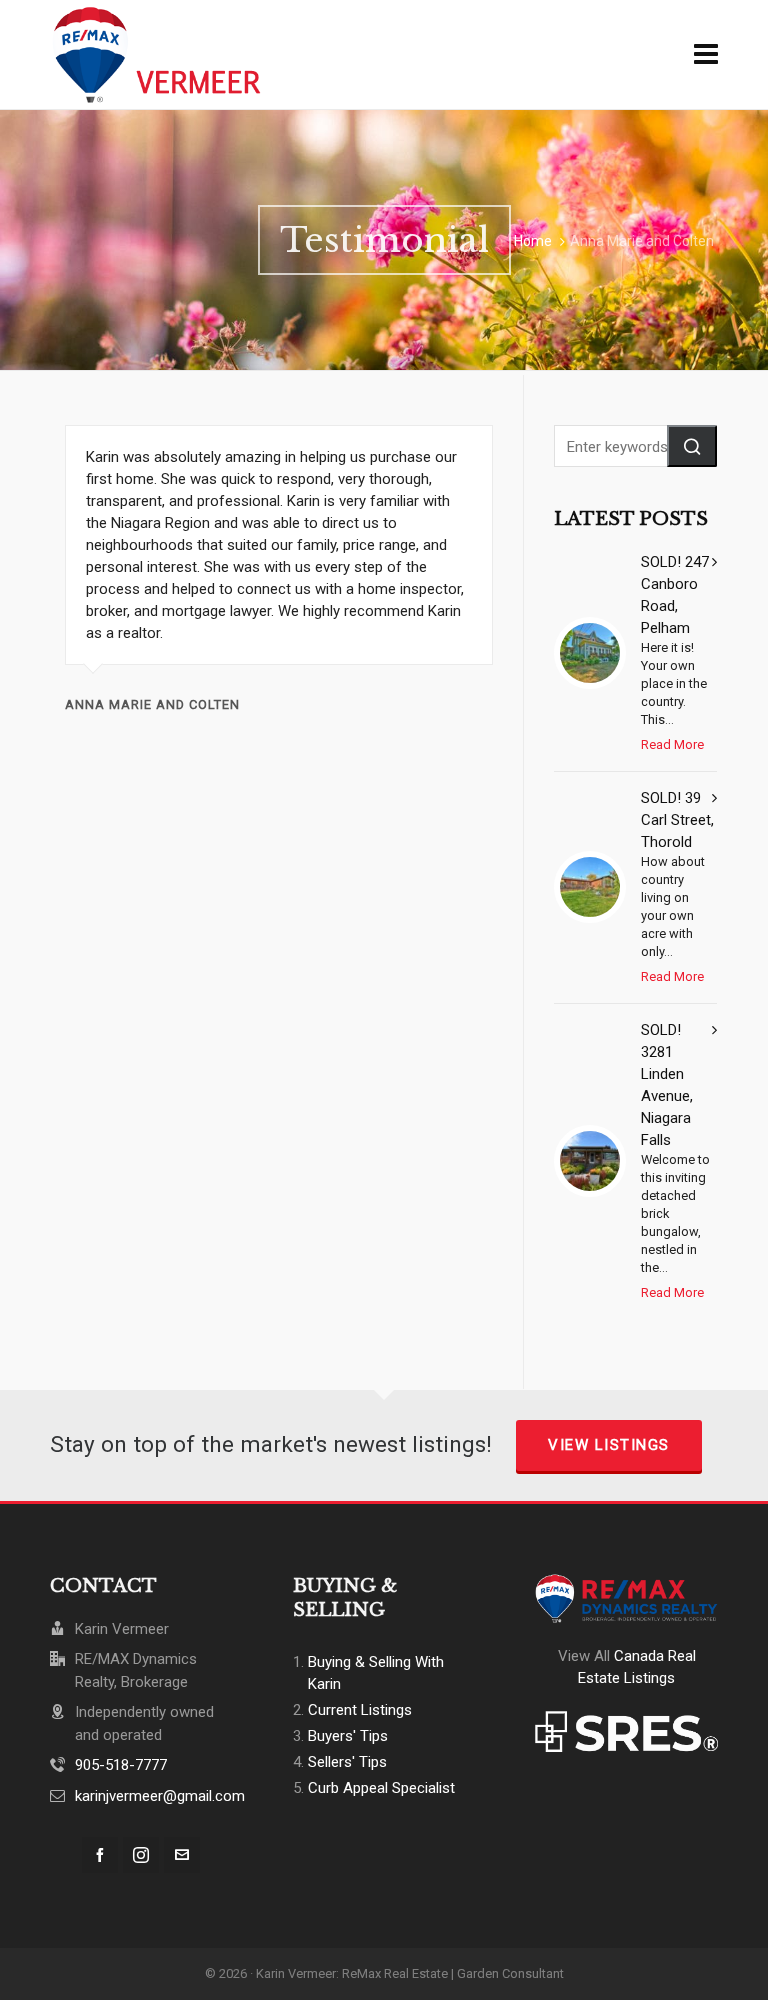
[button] (692, 446)
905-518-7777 (121, 1765)
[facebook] (100, 1855)
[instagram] (141, 1855)
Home (533, 241)
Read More (672, 744)
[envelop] (182, 1855)
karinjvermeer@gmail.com (160, 1796)
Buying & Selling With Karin (376, 1673)
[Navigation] (706, 55)
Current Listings (360, 1710)
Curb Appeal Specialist (381, 1788)
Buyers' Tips (348, 1736)
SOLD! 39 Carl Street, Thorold (677, 820)
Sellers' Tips (347, 1762)
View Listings (609, 1445)
